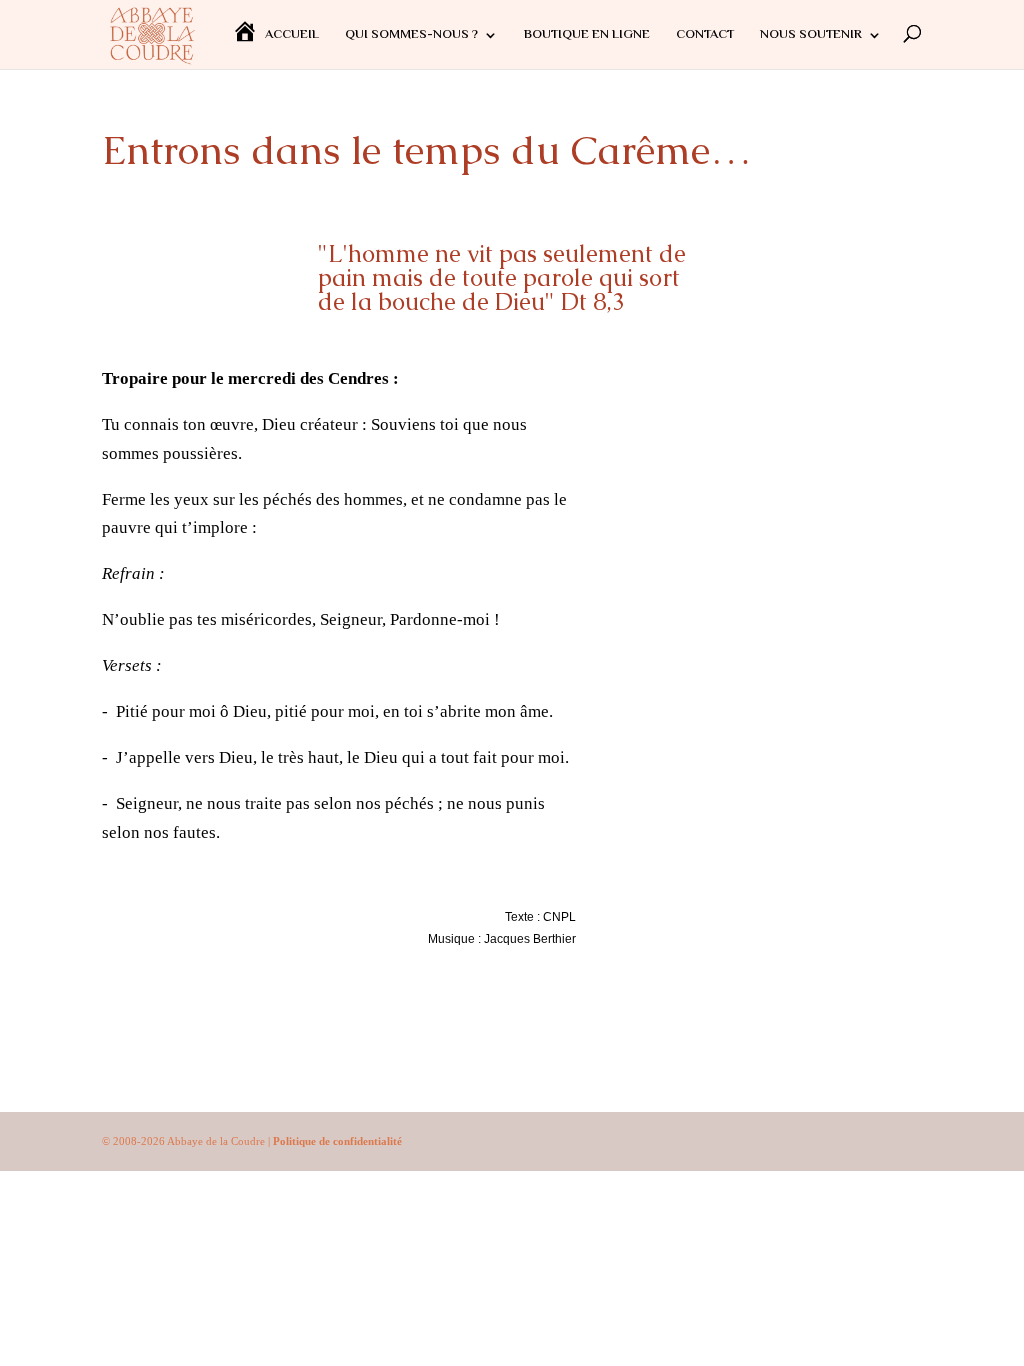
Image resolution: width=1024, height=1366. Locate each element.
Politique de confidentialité (337, 1141)
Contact (705, 37)
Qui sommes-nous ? (411, 37)
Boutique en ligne (587, 37)
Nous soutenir (811, 37)
